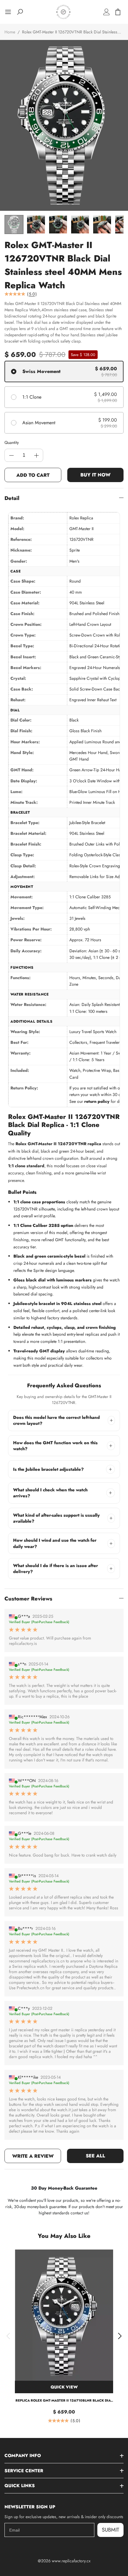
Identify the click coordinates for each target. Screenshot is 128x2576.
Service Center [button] (24, 2471)
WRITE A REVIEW (33, 2156)
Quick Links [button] (20, 2486)
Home (10, 32)
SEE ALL (95, 2156)
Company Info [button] (23, 2456)
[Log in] (107, 12)
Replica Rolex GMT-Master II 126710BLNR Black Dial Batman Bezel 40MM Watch (64, 2401)
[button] (8, 2336)
